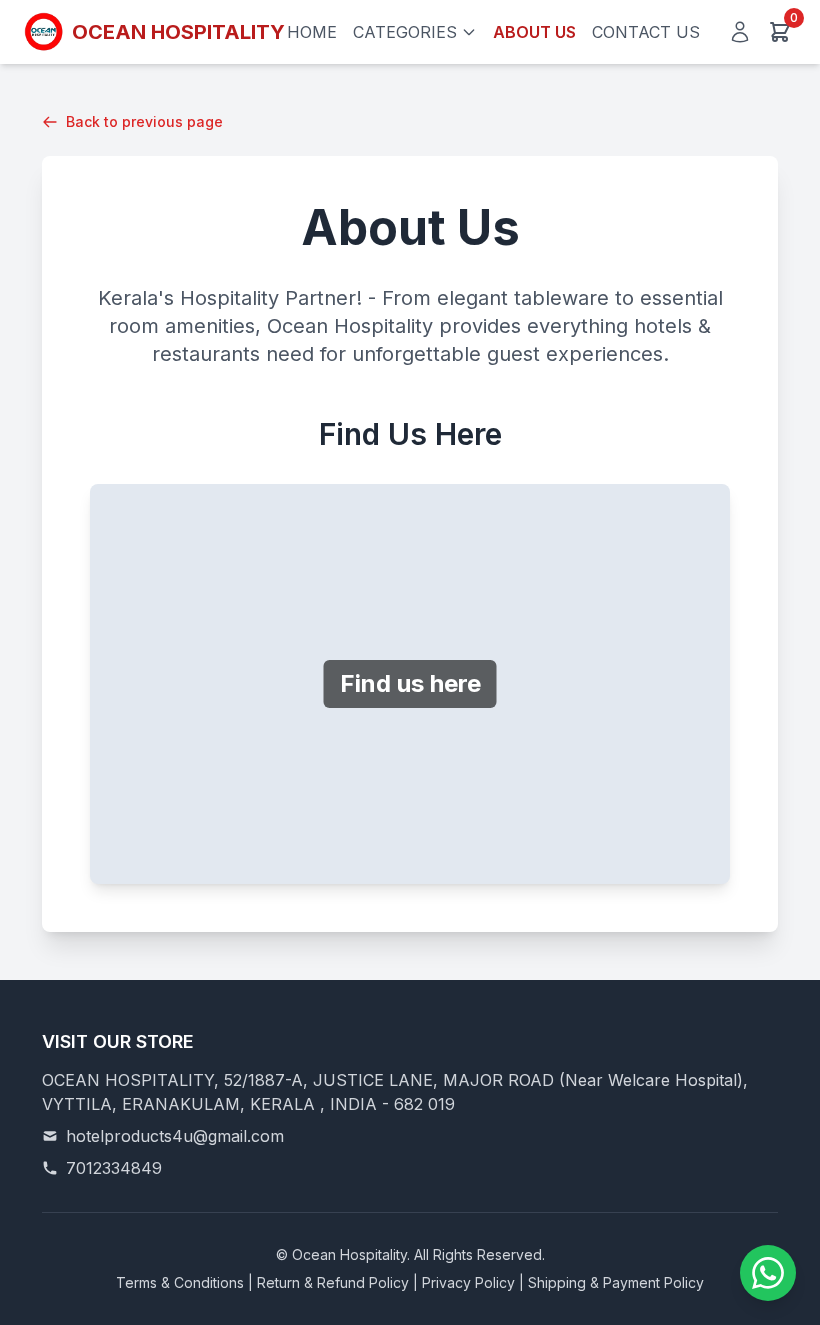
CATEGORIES (405, 32)
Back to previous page (144, 121)
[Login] (740, 32)
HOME (312, 32)
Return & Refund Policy (333, 1282)
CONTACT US (646, 32)
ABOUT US (534, 32)
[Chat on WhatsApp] (768, 1273)
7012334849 (114, 1168)
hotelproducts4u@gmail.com (175, 1136)
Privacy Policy (468, 1282)
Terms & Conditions (180, 1282)
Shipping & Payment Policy (616, 1282)
